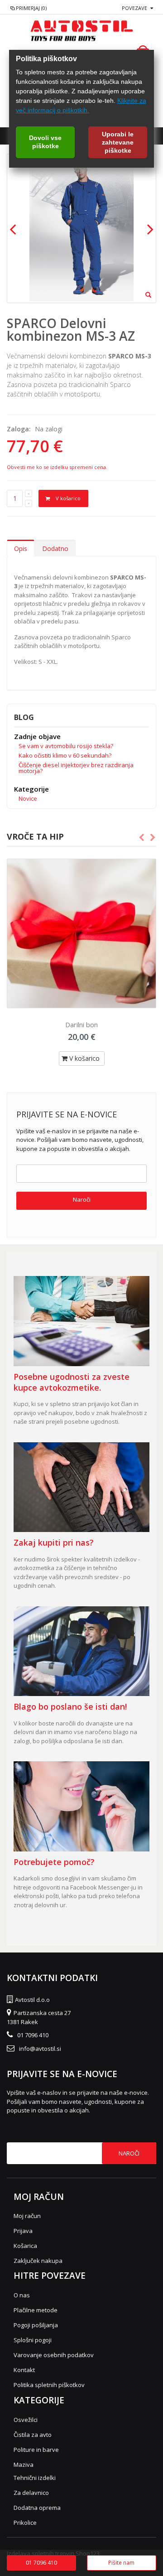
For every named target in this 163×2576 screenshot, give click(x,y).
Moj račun (27, 2216)
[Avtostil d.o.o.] (81, 30)
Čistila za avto (33, 2435)
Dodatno (55, 549)
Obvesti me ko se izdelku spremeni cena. (57, 467)
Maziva (24, 2465)
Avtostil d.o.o (32, 2000)
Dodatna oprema (37, 2508)
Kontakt (24, 2370)
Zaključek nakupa (38, 2261)
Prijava (23, 2231)
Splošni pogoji (33, 2340)
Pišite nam (121, 2563)
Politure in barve (36, 2450)
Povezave (134, 8)
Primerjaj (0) (31, 8)
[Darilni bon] (81, 933)
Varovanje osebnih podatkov (54, 2355)
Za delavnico (31, 2493)
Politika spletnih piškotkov (49, 2385)
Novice (28, 798)
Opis (21, 549)
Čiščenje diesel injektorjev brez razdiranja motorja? (76, 768)
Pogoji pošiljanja (36, 2325)
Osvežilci (26, 2420)
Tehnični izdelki (35, 2478)
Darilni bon (81, 1025)
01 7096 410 (33, 2035)
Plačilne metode (36, 2310)
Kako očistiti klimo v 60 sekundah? (65, 755)
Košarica (25, 2246)
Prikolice (25, 2523)
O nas (22, 2295)
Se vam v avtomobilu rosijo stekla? (66, 746)
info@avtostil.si (40, 2049)
